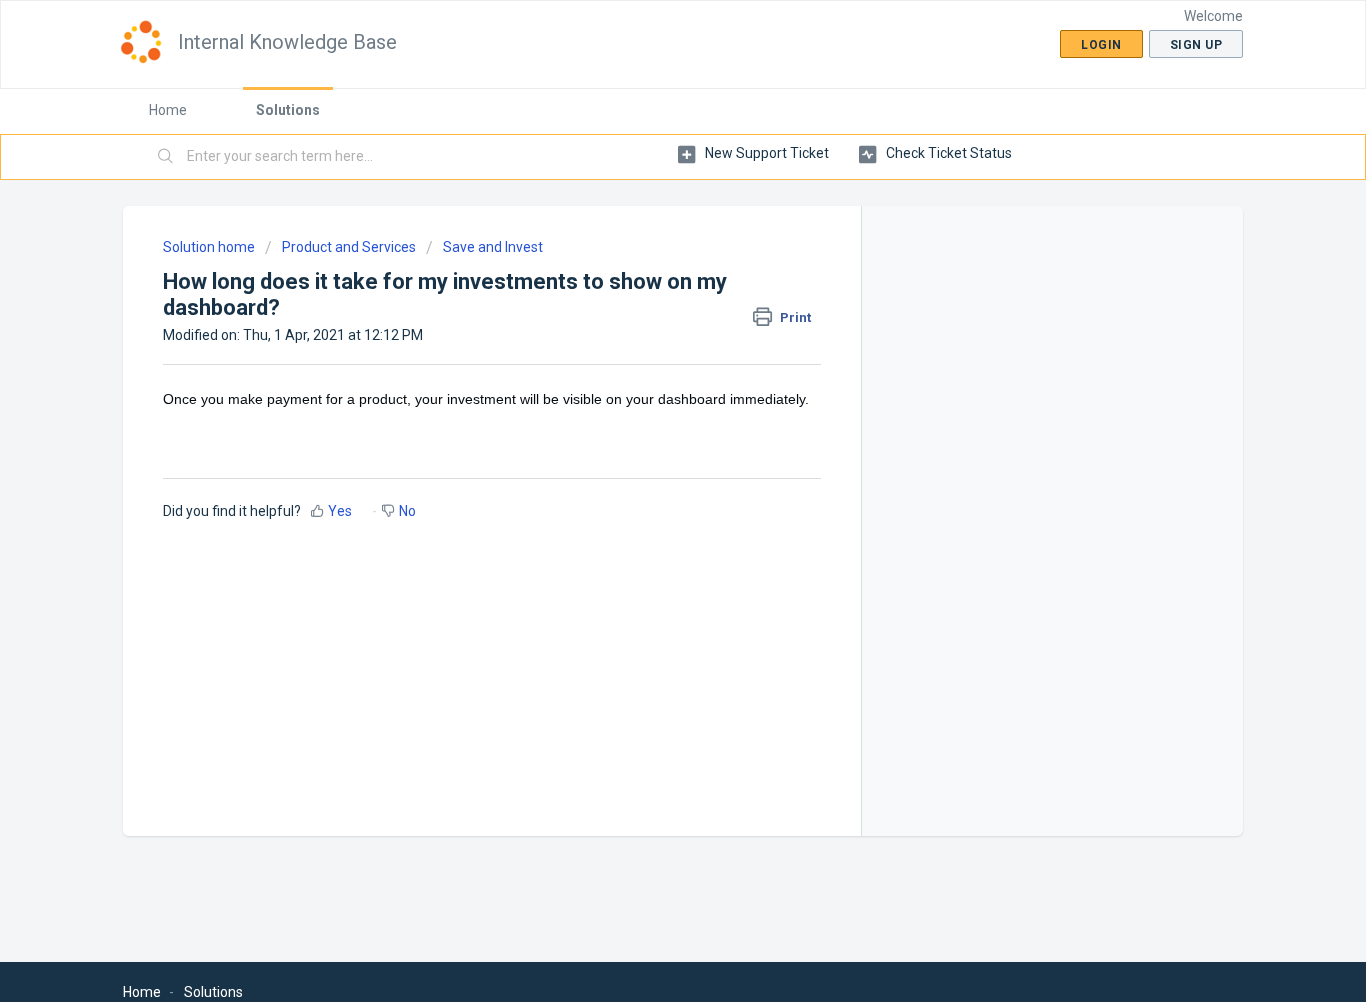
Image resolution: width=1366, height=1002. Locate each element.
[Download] (646, 236)
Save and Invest (493, 247)
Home (168, 110)
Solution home (210, 247)
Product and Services (349, 247)
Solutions (288, 110)
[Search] (166, 157)
